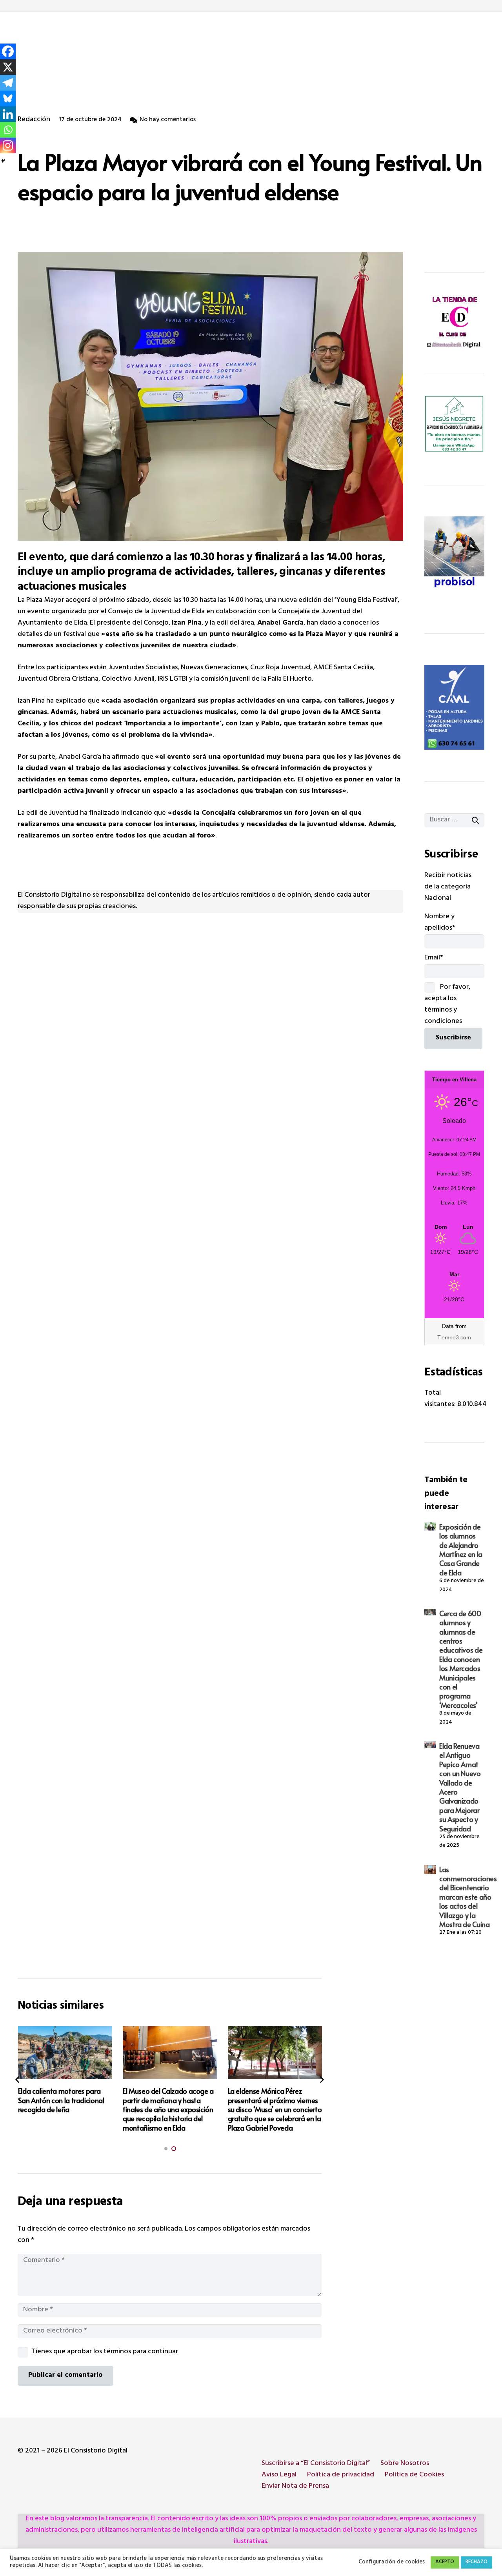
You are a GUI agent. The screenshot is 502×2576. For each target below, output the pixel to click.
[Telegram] (8, 83)
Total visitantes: (441, 1399)
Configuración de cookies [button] (392, 2563)
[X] (8, 67)
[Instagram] (8, 145)
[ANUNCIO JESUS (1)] (454, 424)
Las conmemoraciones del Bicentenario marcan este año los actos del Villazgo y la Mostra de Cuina (468, 1897)
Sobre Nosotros (405, 2464)
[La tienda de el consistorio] (454, 323)
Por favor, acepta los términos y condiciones (447, 1005)
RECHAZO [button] (477, 2562)
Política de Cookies (414, 2475)
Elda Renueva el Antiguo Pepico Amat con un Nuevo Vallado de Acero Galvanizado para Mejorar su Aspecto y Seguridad (460, 1787)
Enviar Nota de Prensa (295, 2487)
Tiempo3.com (454, 1337)
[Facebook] (8, 51)
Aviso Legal (279, 2475)
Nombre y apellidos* (440, 923)
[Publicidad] (454, 707)
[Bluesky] (8, 98)
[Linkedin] (8, 114)
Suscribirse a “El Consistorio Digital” (316, 2464)
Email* (434, 958)
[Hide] (3, 161)
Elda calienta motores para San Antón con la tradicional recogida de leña (61, 2100)
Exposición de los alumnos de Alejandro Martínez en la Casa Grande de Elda (461, 1550)
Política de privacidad (341, 2475)
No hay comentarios (168, 120)
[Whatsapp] (8, 130)
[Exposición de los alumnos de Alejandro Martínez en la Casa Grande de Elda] (430, 1527)
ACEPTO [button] (445, 2562)
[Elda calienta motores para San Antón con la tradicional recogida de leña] (65, 2053)
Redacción (34, 120)
